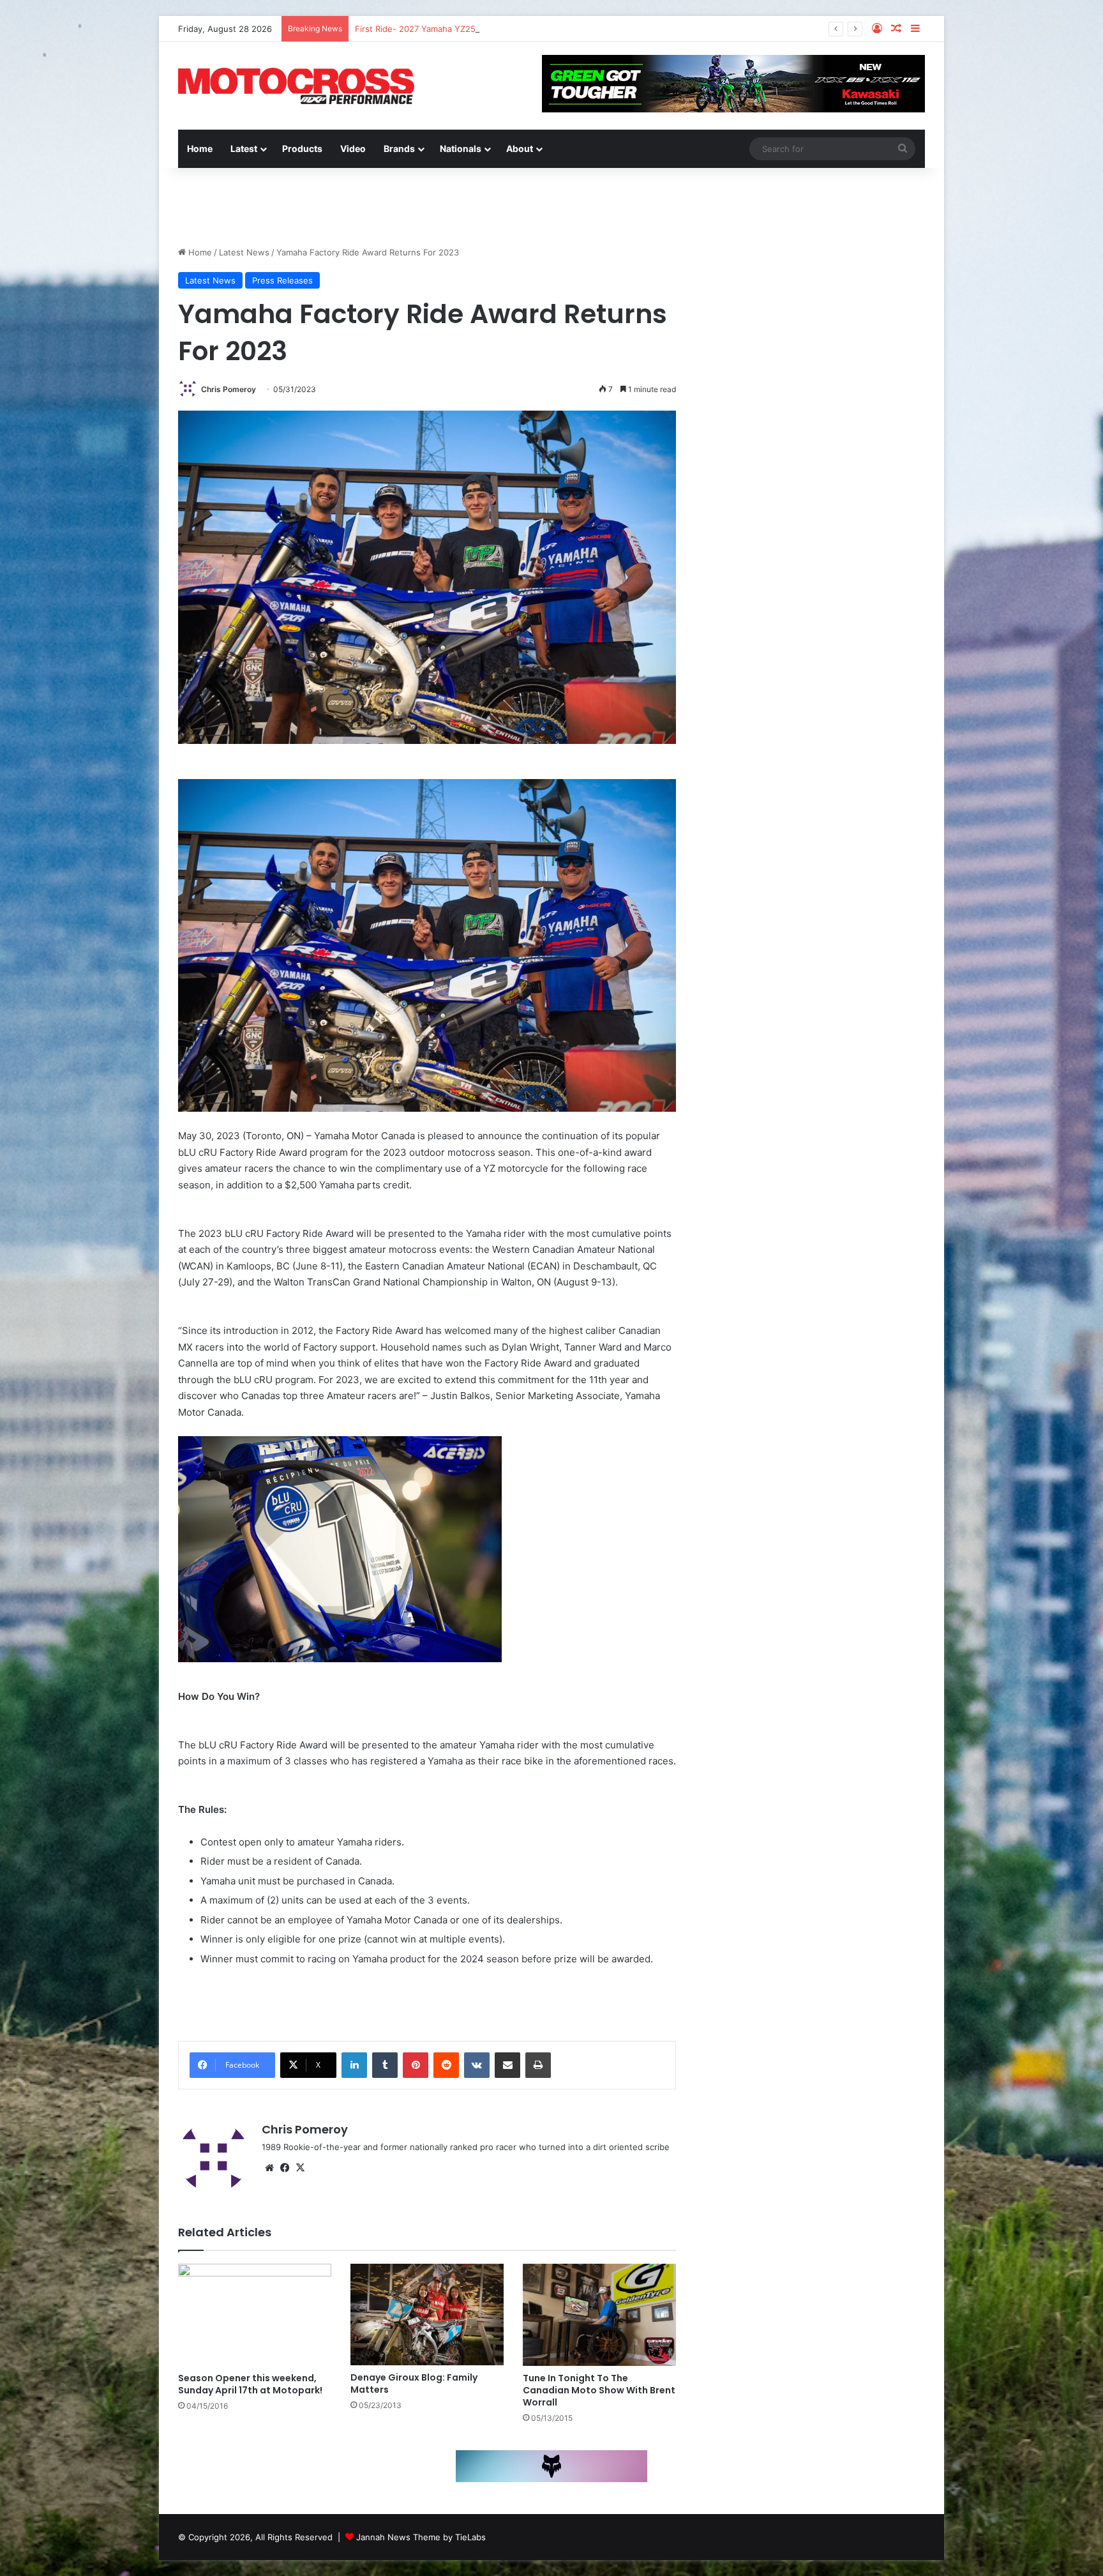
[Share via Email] (507, 2065)
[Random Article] (896, 29)
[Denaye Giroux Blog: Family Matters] (427, 2315)
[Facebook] (285, 2168)
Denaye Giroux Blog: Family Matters (414, 2383)
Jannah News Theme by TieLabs (421, 2537)
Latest (244, 148)
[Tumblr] (385, 2065)
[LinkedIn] (354, 2065)
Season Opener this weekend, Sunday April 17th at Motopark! (250, 2384)
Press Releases (282, 280)
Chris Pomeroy (229, 389)
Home (200, 148)
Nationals (461, 148)
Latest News (244, 252)
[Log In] (877, 29)
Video (353, 148)
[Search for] (903, 149)
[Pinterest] (416, 2065)
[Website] (269, 2168)
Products (302, 148)
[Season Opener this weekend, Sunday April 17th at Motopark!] (255, 2315)
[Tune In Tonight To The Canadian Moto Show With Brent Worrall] (599, 2315)
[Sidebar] (915, 29)
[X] (300, 2168)
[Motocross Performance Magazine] (296, 86)
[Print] (538, 2065)
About (520, 148)
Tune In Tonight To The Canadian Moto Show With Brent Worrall (599, 2390)
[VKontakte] (477, 2065)
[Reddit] (446, 2065)
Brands (399, 148)
